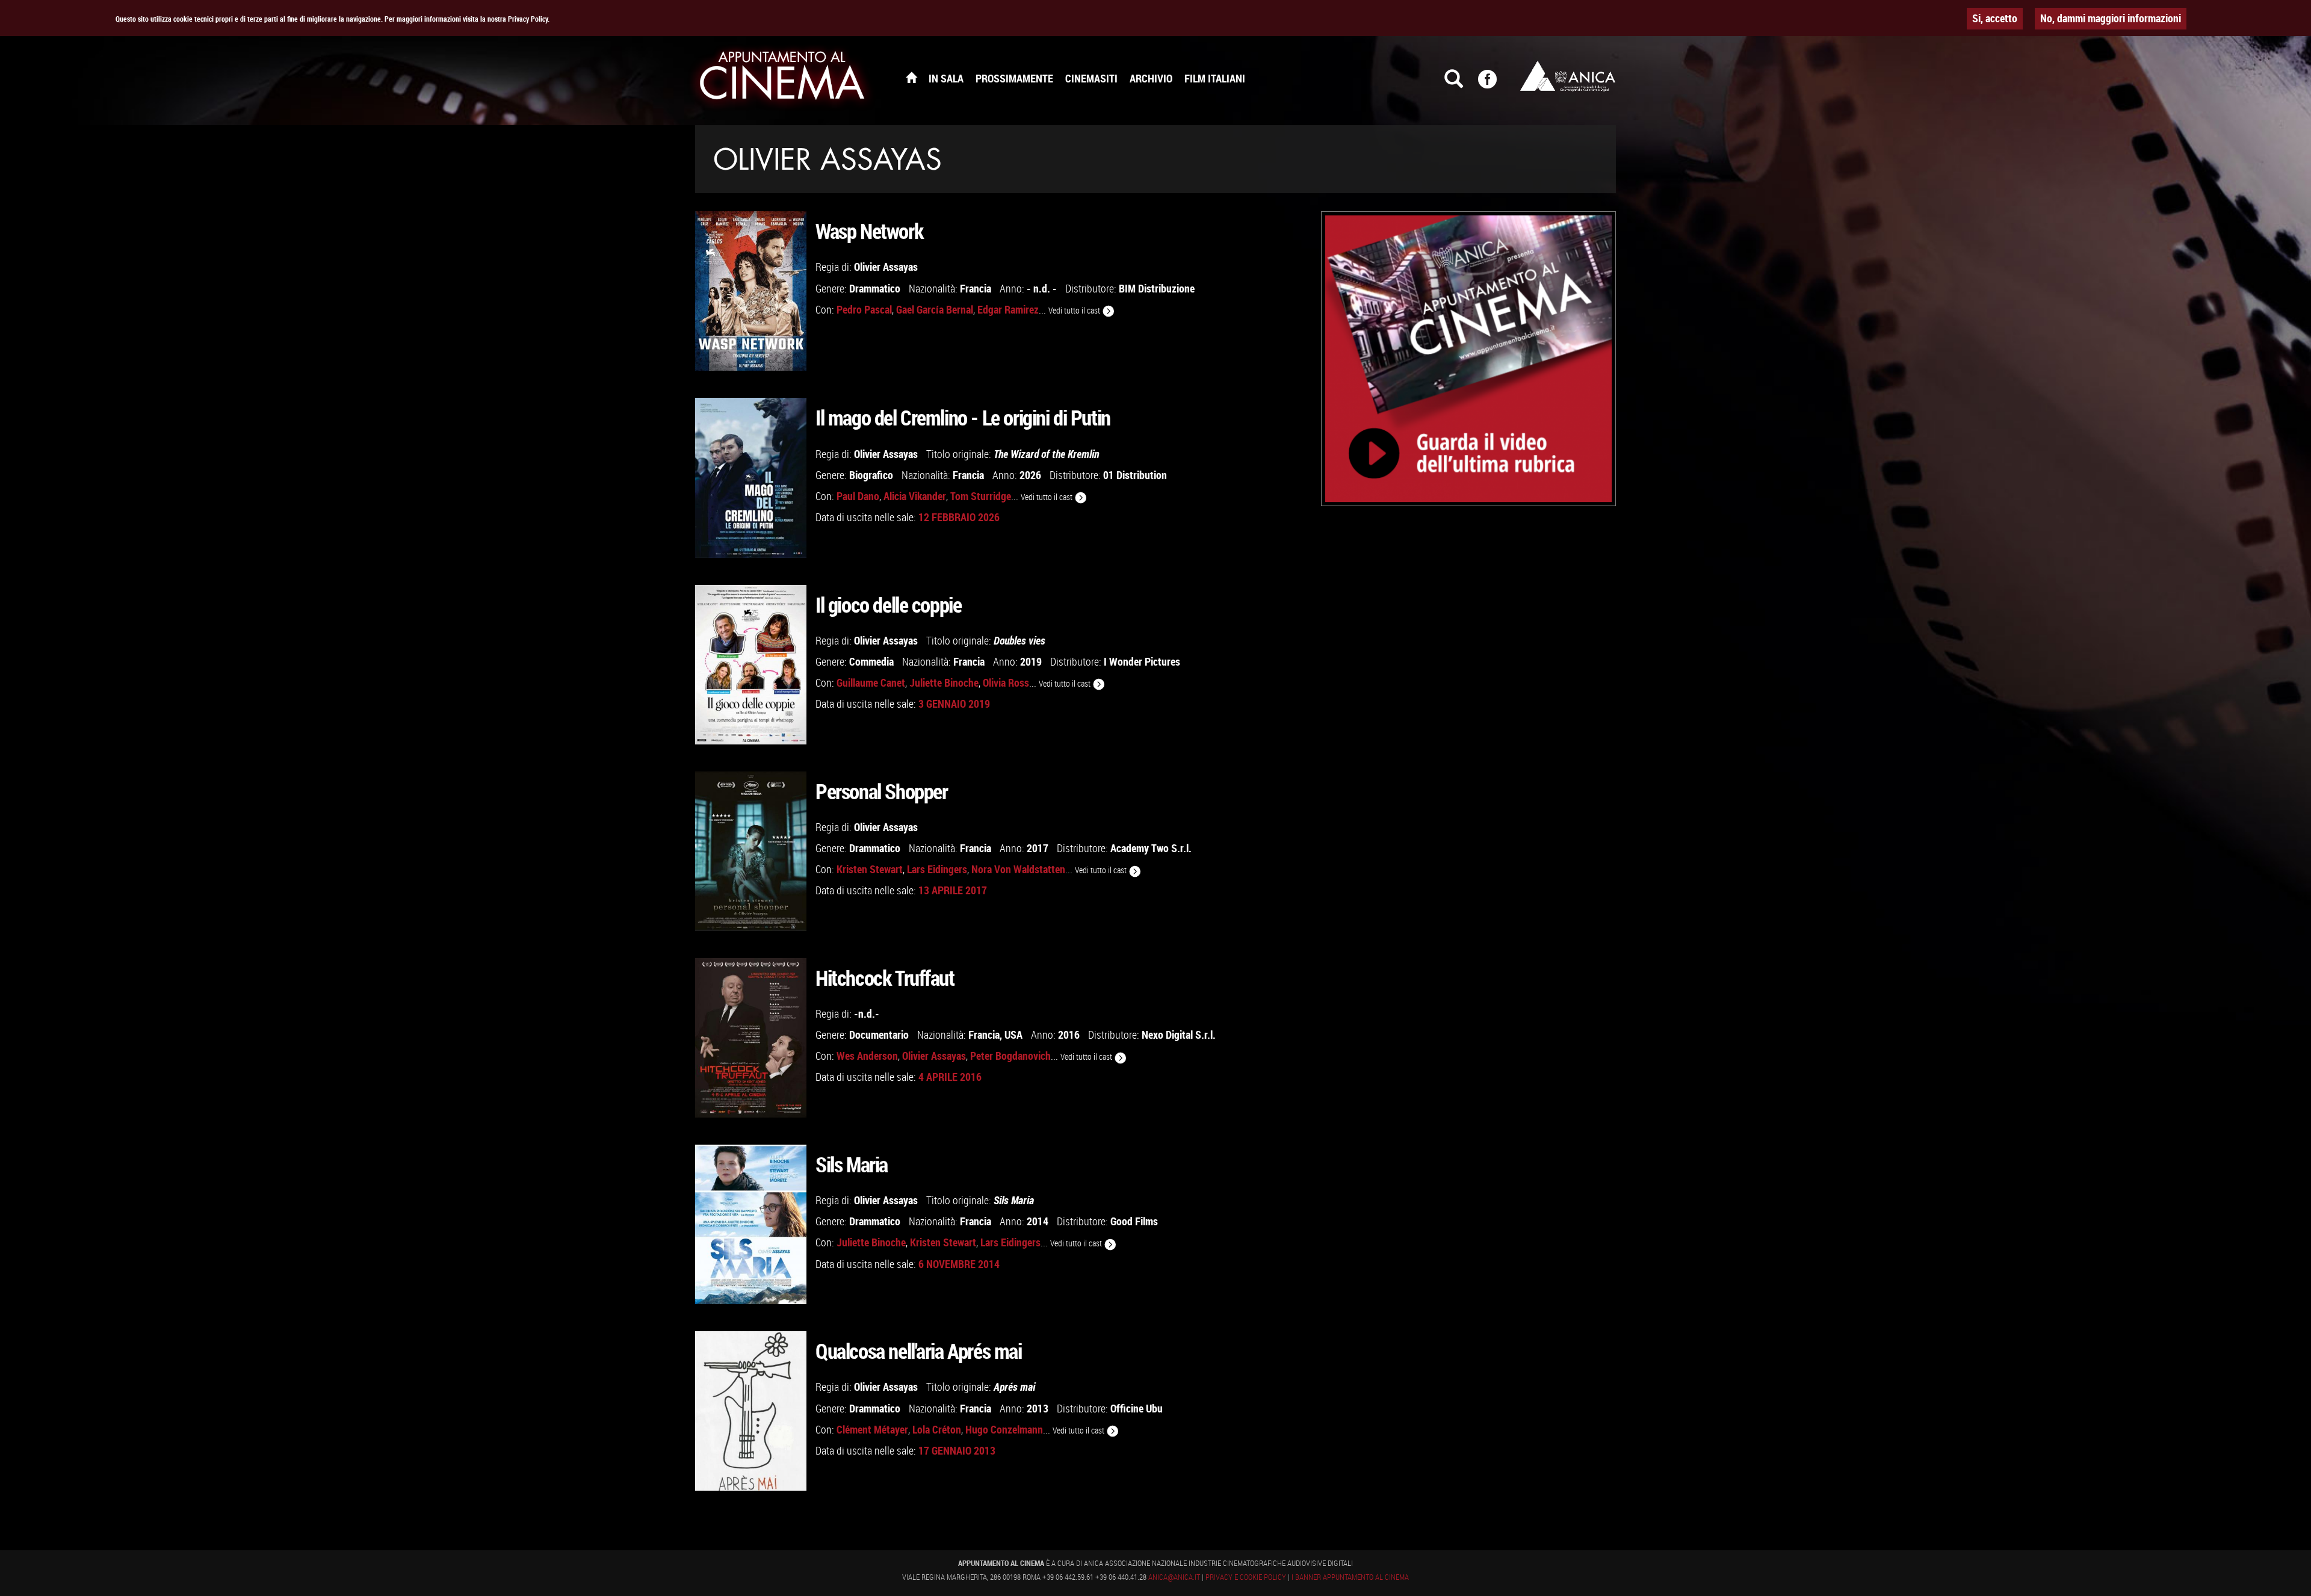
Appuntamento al (782, 78)
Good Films (1134, 1221)
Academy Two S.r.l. (1151, 848)
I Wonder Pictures (1142, 661)
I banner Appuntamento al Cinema (1350, 1577)
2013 (1038, 1408)
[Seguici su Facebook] (1495, 84)
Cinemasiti (1091, 78)
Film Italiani (1215, 78)
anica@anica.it (1174, 1577)
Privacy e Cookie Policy (1246, 1577)
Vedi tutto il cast (1075, 310)
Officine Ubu (1137, 1408)
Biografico (871, 475)
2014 (1038, 1221)
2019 (1031, 661)
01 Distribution (1135, 475)
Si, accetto (1995, 18)
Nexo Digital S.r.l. (1179, 1035)
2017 (1038, 848)
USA (1013, 1035)
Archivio (1151, 78)
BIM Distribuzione (1157, 288)
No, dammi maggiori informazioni (2111, 18)
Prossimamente (1014, 78)
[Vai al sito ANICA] (1568, 76)
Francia (976, 288)
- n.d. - (1042, 288)
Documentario (879, 1035)
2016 (1069, 1035)
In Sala (946, 78)
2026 (1030, 475)
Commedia (871, 661)
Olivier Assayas (886, 267)
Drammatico (875, 288)
